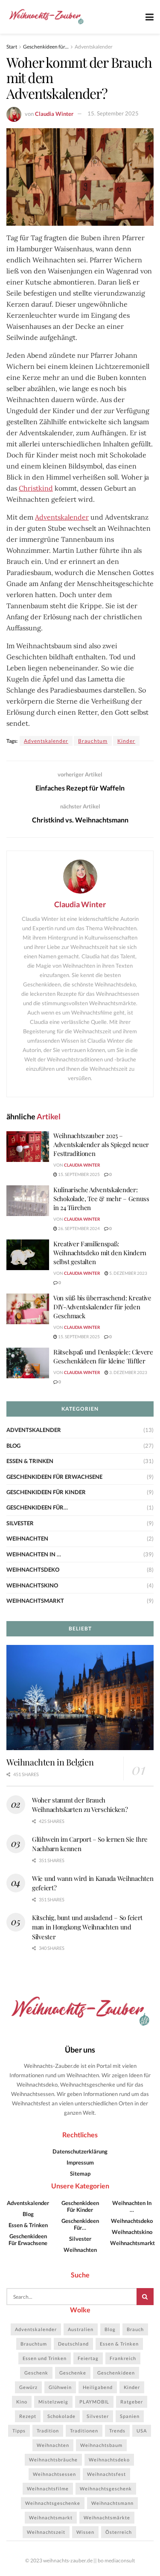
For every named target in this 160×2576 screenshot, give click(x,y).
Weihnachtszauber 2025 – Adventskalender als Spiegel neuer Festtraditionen (101, 1144)
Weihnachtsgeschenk (106, 2488)
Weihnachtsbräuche (53, 2460)
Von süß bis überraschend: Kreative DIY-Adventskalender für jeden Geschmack (102, 1307)
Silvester (20, 1523)
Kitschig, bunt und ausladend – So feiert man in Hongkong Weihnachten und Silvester (87, 1927)
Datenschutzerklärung (80, 2151)
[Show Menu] (150, 17)
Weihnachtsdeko (33, 1570)
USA (142, 2431)
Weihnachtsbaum (101, 2445)
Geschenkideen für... (46, 47)
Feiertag (88, 2358)
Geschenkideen (116, 2373)
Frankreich (123, 2358)
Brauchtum (93, 741)
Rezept (28, 2416)
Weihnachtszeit (46, 2532)
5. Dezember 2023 (128, 1273)
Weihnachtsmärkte (107, 2517)
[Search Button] (145, 2297)
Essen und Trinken (45, 2358)
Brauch (135, 2329)
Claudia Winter (54, 113)
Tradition (48, 2431)
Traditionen (84, 2431)
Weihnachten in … (34, 1554)
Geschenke (73, 2373)
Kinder (126, 741)
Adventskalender (94, 47)
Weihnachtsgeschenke (53, 2503)
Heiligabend (98, 2387)
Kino (22, 2402)
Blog (13, 1446)
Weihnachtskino (32, 1585)
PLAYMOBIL (94, 2402)
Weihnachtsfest (106, 2474)
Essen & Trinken (30, 1461)
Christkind (36, 488)
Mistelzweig (53, 2402)
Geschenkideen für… (37, 1507)
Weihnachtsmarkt (35, 1601)
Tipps (19, 2431)
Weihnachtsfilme (48, 2488)
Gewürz (28, 2387)
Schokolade (61, 2416)
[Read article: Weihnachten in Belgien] (80, 1698)
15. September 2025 (113, 113)
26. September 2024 (79, 1228)
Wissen (85, 2532)
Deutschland (73, 2344)
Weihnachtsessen (54, 2474)
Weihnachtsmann (112, 2503)
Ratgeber (132, 2402)
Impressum (80, 2162)
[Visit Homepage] (46, 17)
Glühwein (60, 2387)
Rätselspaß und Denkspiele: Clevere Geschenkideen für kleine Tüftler (103, 1356)
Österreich (119, 2532)
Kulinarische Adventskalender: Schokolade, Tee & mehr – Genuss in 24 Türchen (101, 1199)
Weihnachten (27, 1538)
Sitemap (80, 2173)
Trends (117, 2431)
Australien (81, 2329)
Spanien (130, 2416)
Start (12, 47)
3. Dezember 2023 (128, 1372)
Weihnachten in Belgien (50, 1762)
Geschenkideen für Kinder (46, 1492)
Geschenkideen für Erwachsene (54, 1477)
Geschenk (36, 2373)
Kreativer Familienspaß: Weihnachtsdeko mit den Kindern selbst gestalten (100, 1253)
